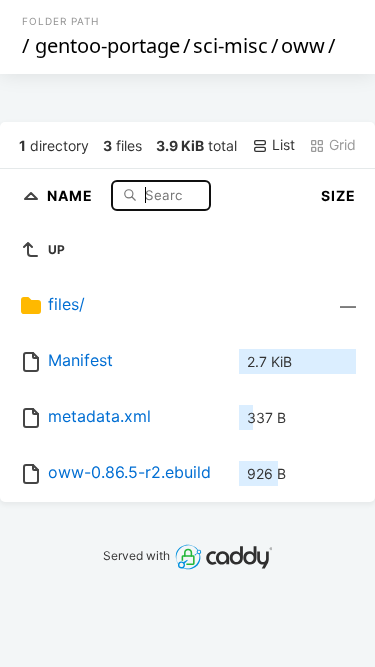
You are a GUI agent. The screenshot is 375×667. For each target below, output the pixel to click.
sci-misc (230, 45)
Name (72, 194)
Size (338, 195)
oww (303, 45)
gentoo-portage (107, 45)
